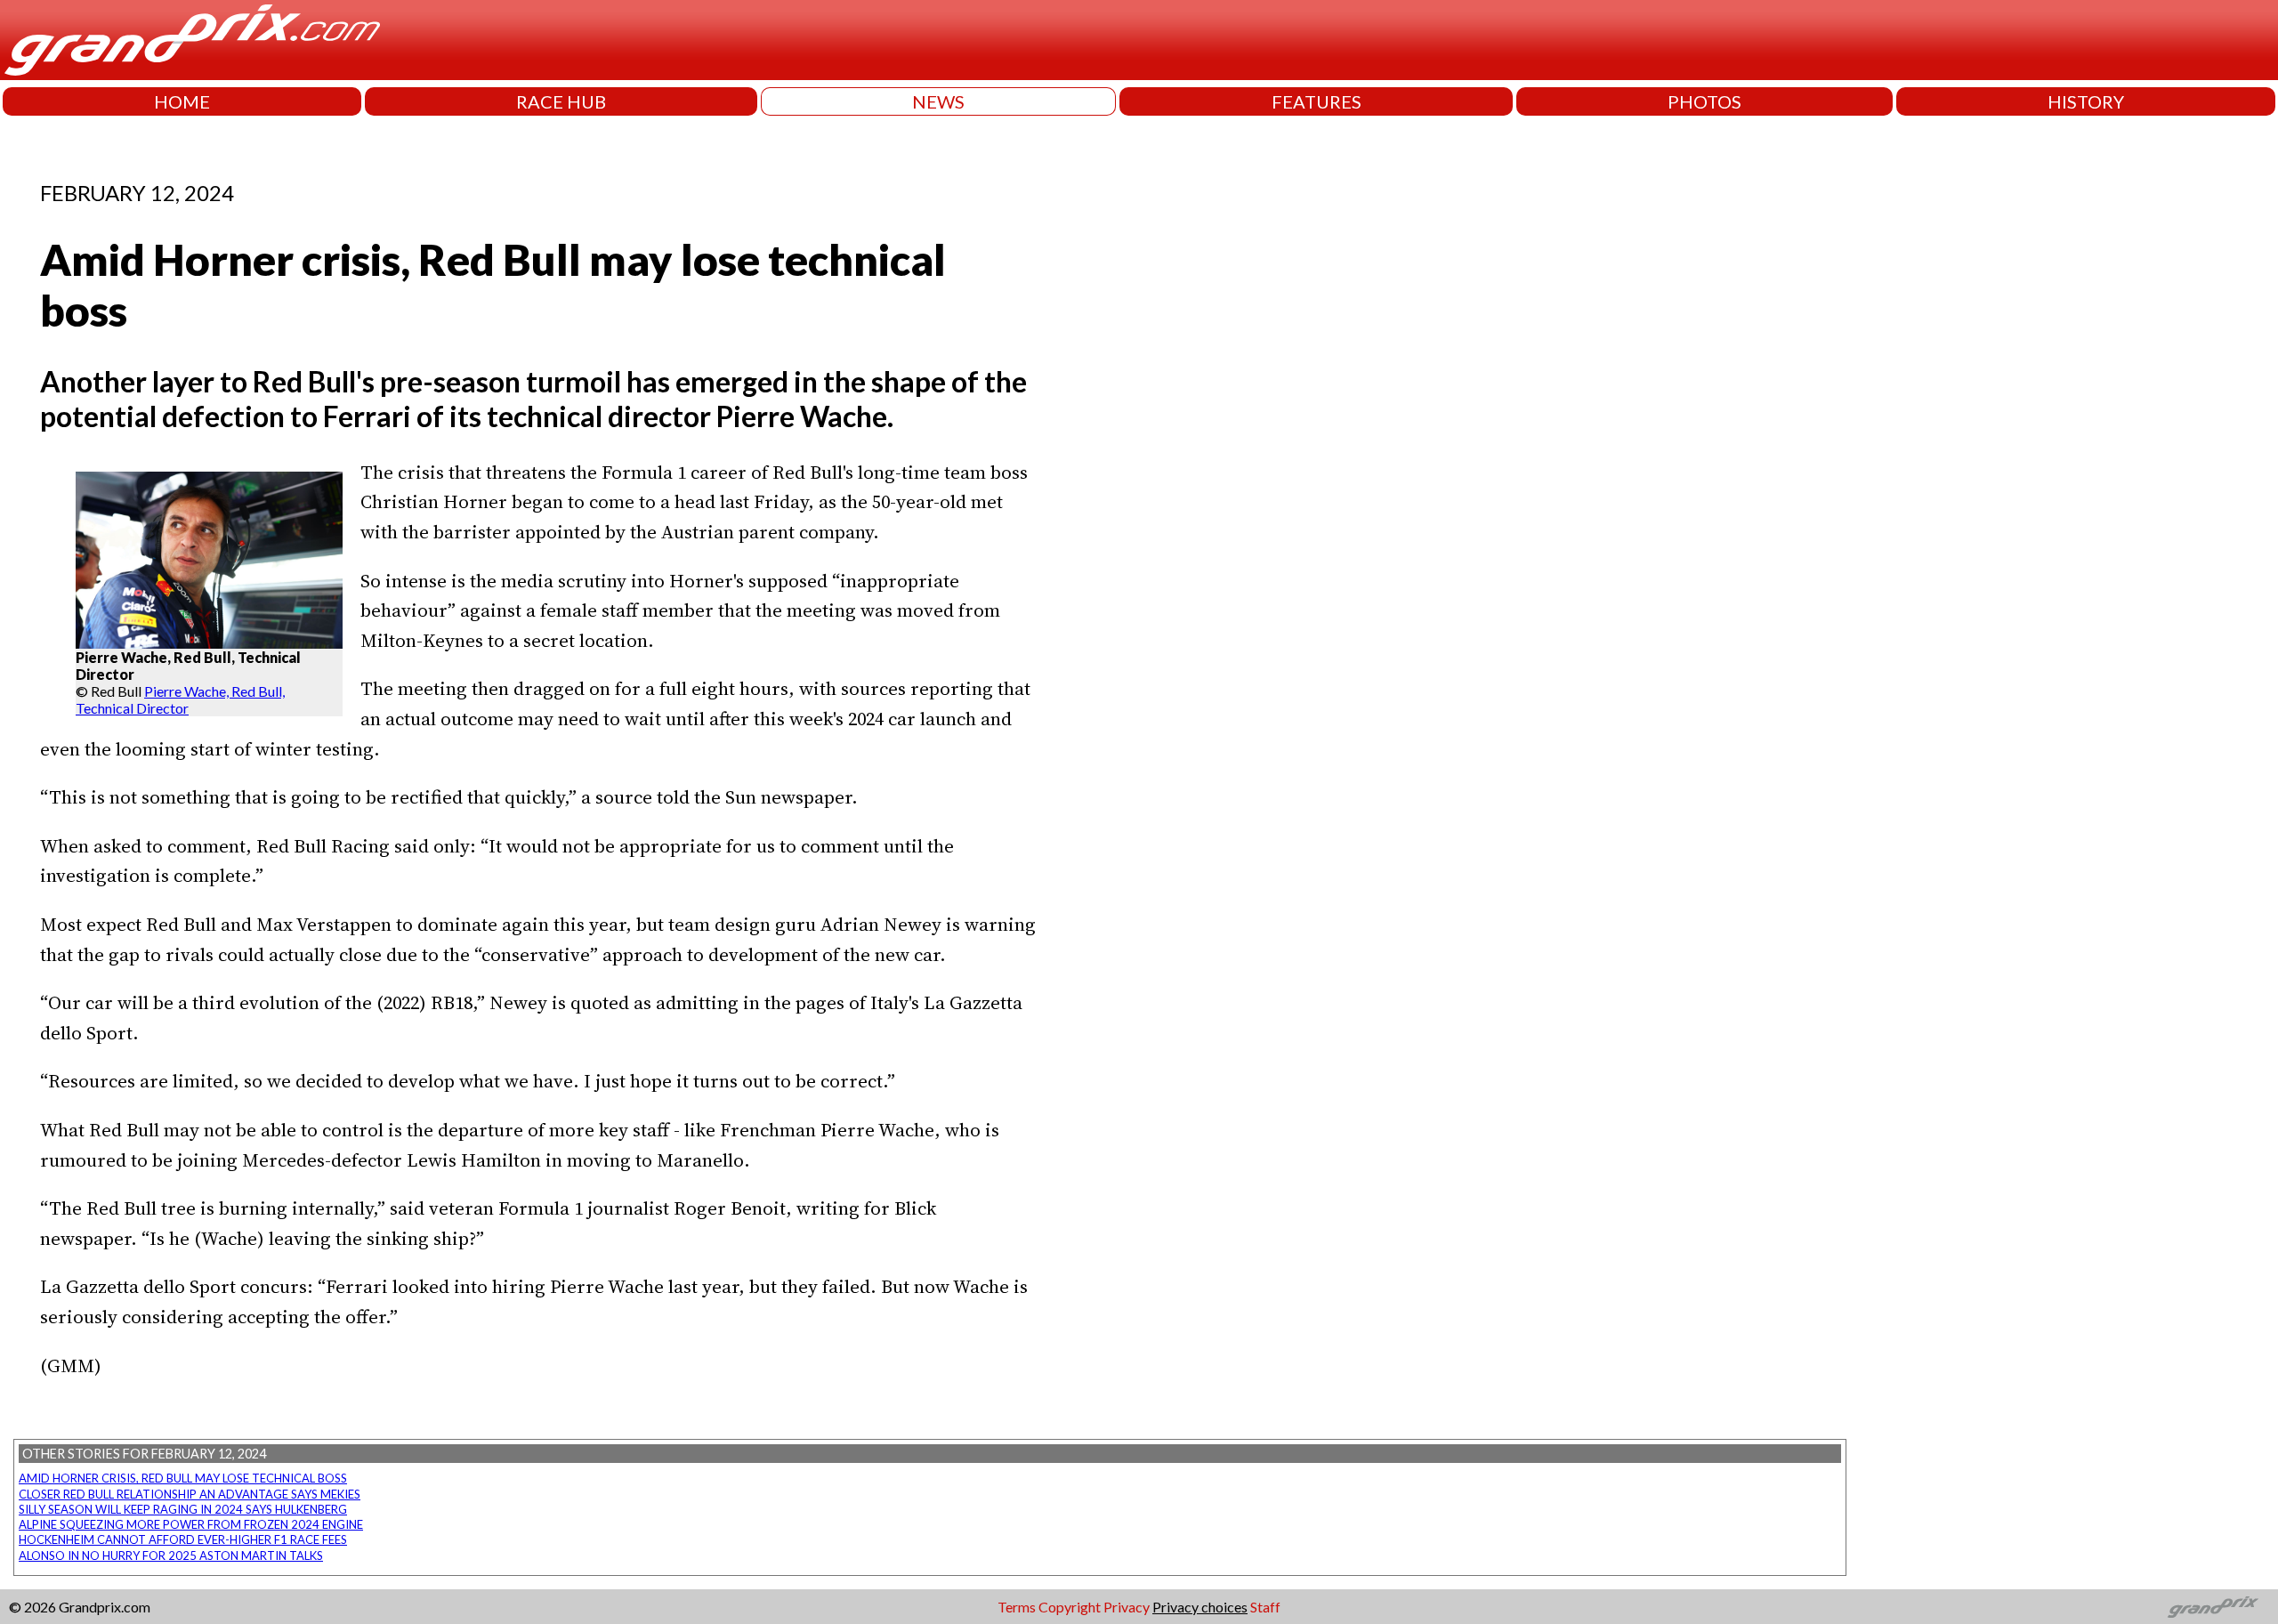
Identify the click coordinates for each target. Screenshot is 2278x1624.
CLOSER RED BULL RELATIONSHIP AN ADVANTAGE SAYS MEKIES (190, 1494)
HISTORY (2086, 101)
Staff (1265, 1607)
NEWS (938, 101)
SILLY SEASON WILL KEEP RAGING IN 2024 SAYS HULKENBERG (183, 1509)
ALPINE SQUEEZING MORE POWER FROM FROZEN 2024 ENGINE (191, 1524)
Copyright (1070, 1607)
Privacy (1127, 1607)
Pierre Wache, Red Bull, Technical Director (180, 699)
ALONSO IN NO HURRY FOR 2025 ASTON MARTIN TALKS (171, 1555)
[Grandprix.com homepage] (2213, 1607)
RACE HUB (561, 101)
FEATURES (1317, 101)
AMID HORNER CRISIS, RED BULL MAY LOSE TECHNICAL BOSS (183, 1478)
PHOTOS (1704, 101)
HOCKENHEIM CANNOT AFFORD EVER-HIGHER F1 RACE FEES (183, 1539)
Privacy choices (1200, 1607)
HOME (182, 101)
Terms (1017, 1607)
